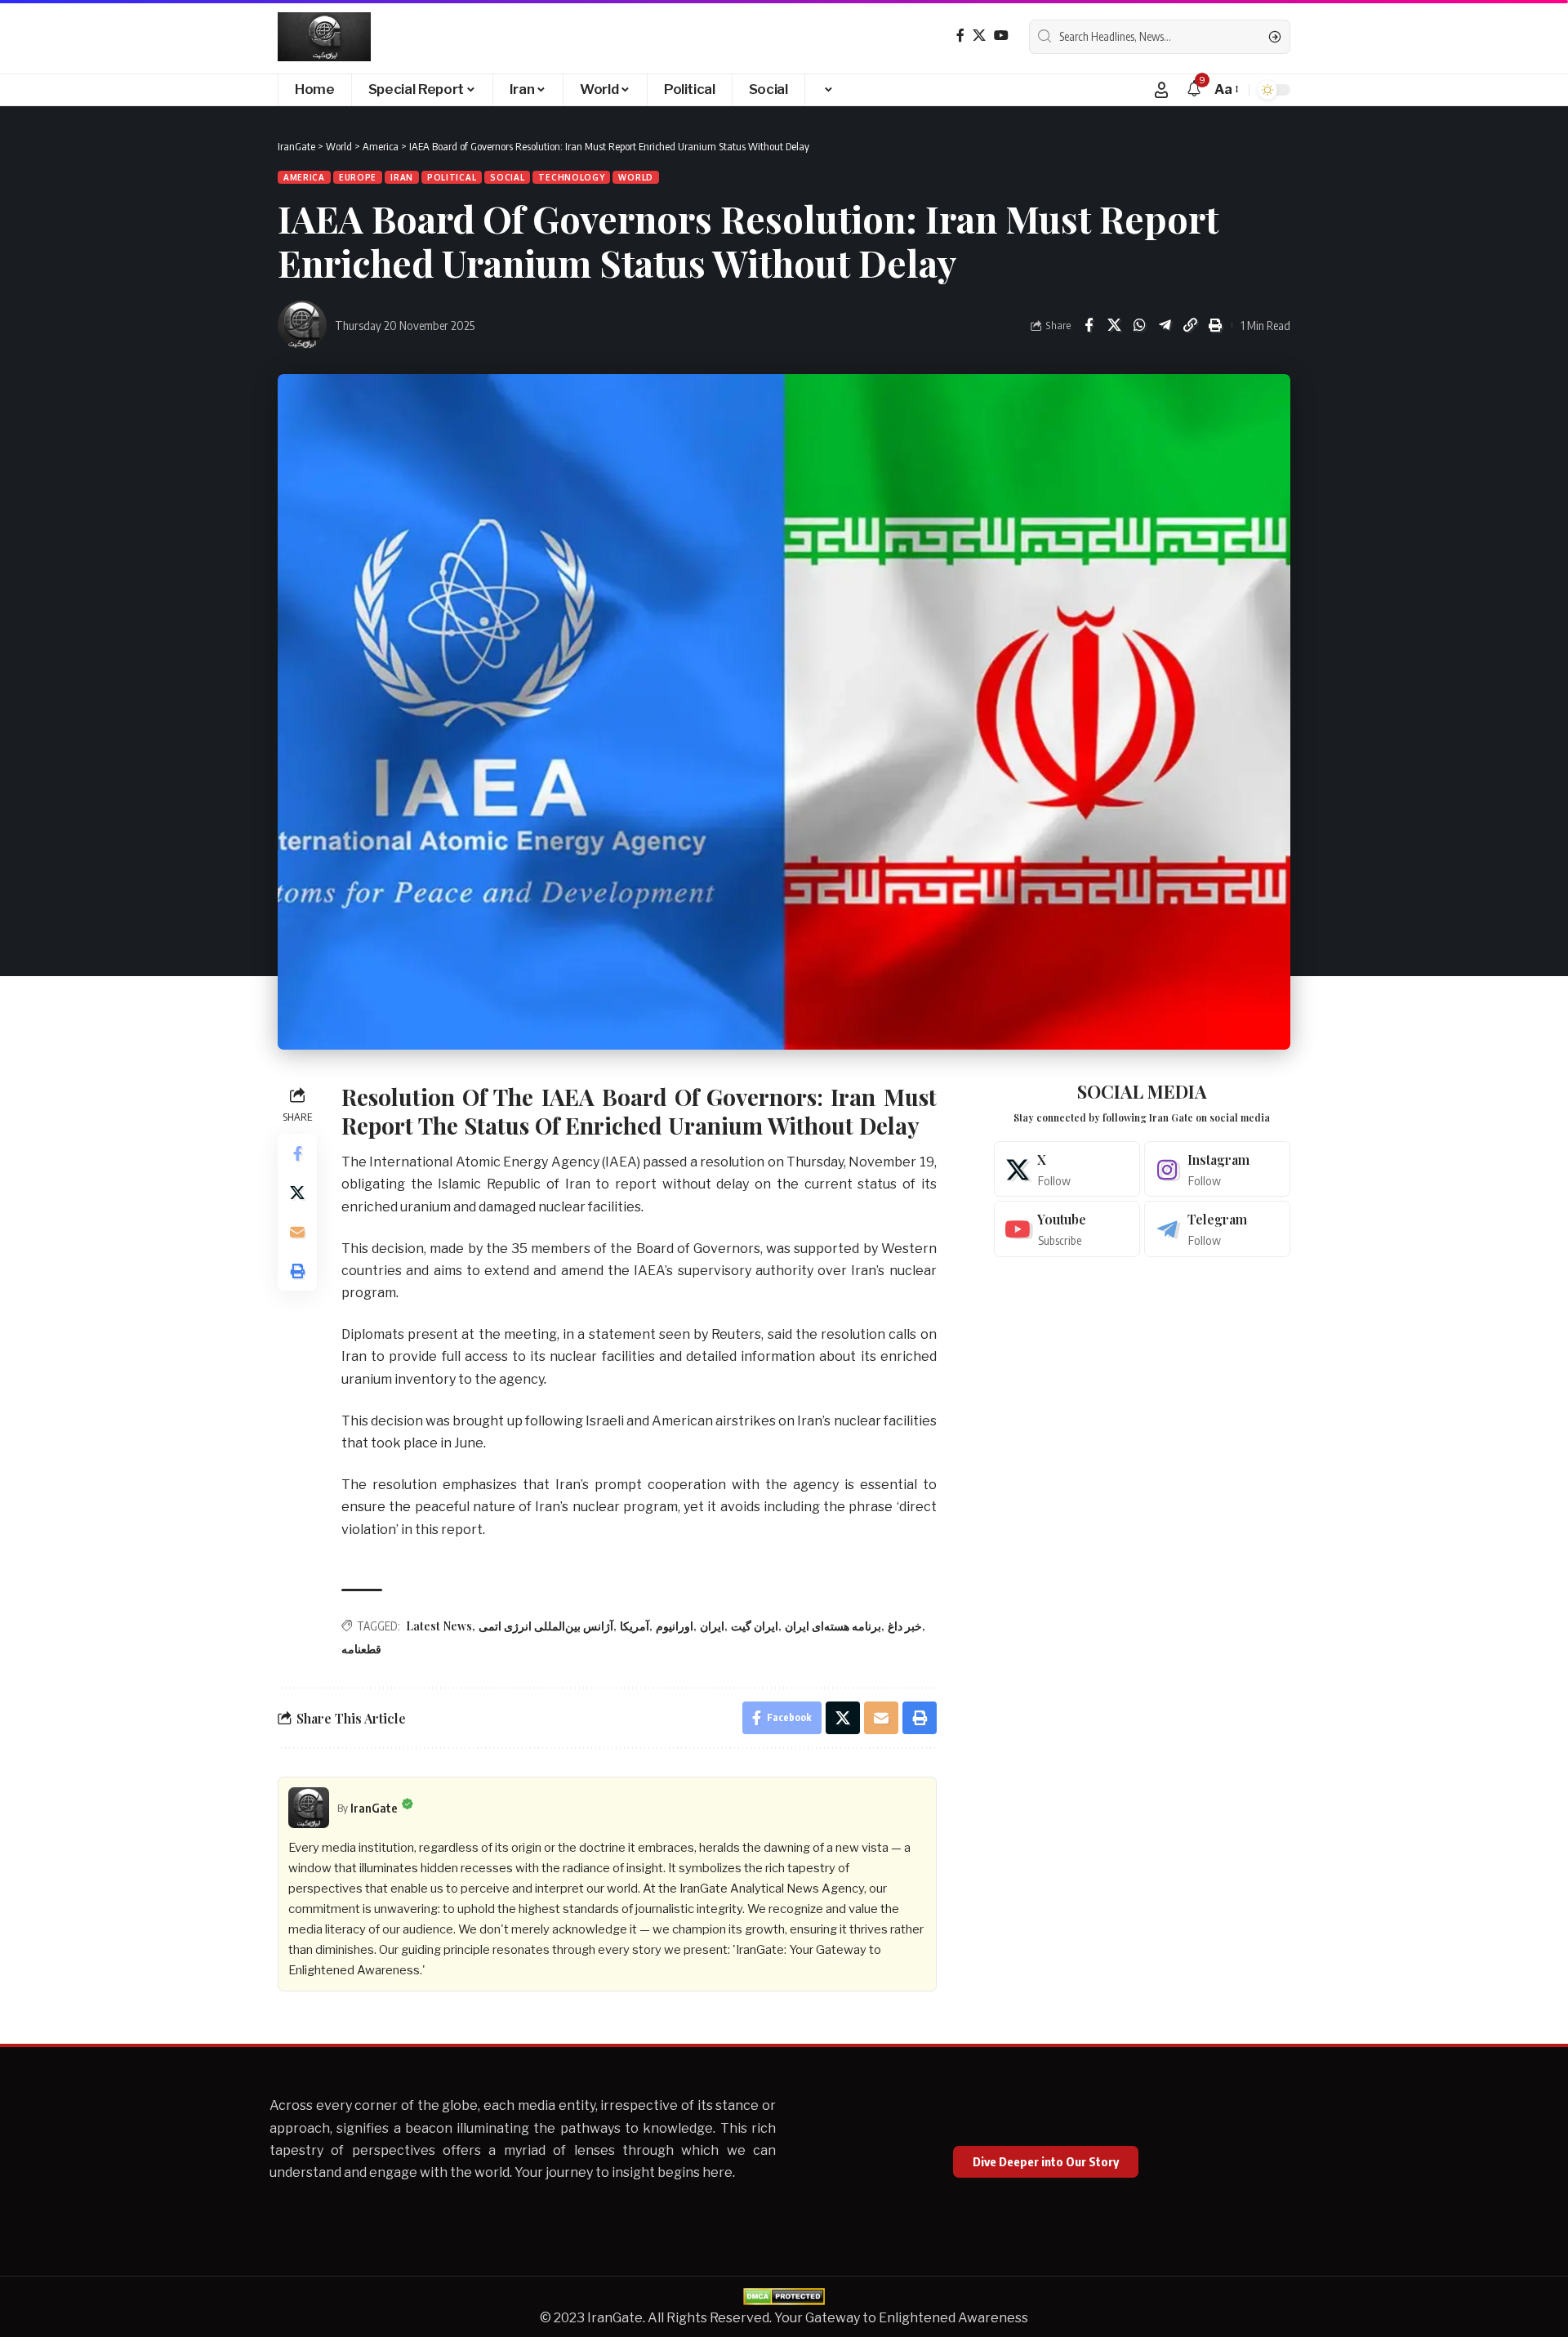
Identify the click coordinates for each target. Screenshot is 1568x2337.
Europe (358, 177)
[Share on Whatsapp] (1139, 325)
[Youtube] (1067, 1229)
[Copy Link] (1190, 325)
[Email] (297, 1231)
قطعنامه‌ (361, 1649)
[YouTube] (1001, 36)
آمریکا (635, 1626)
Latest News (439, 1626)
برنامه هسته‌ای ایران (833, 1626)
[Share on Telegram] (1165, 325)
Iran (402, 177)
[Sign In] (1161, 90)
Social (507, 177)
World (636, 177)
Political (452, 177)
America (304, 177)
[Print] (1215, 325)
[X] (979, 36)
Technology (571, 177)
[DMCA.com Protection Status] (784, 2296)
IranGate (374, 1808)
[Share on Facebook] (1089, 325)
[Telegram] (1217, 1229)
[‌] (827, 90)
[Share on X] (1114, 325)
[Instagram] (1217, 1169)
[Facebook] (960, 36)
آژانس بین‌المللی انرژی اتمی (546, 1626)
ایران (712, 1626)
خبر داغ (905, 1626)
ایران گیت (755, 1626)
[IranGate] (324, 37)
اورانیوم (675, 1626)
